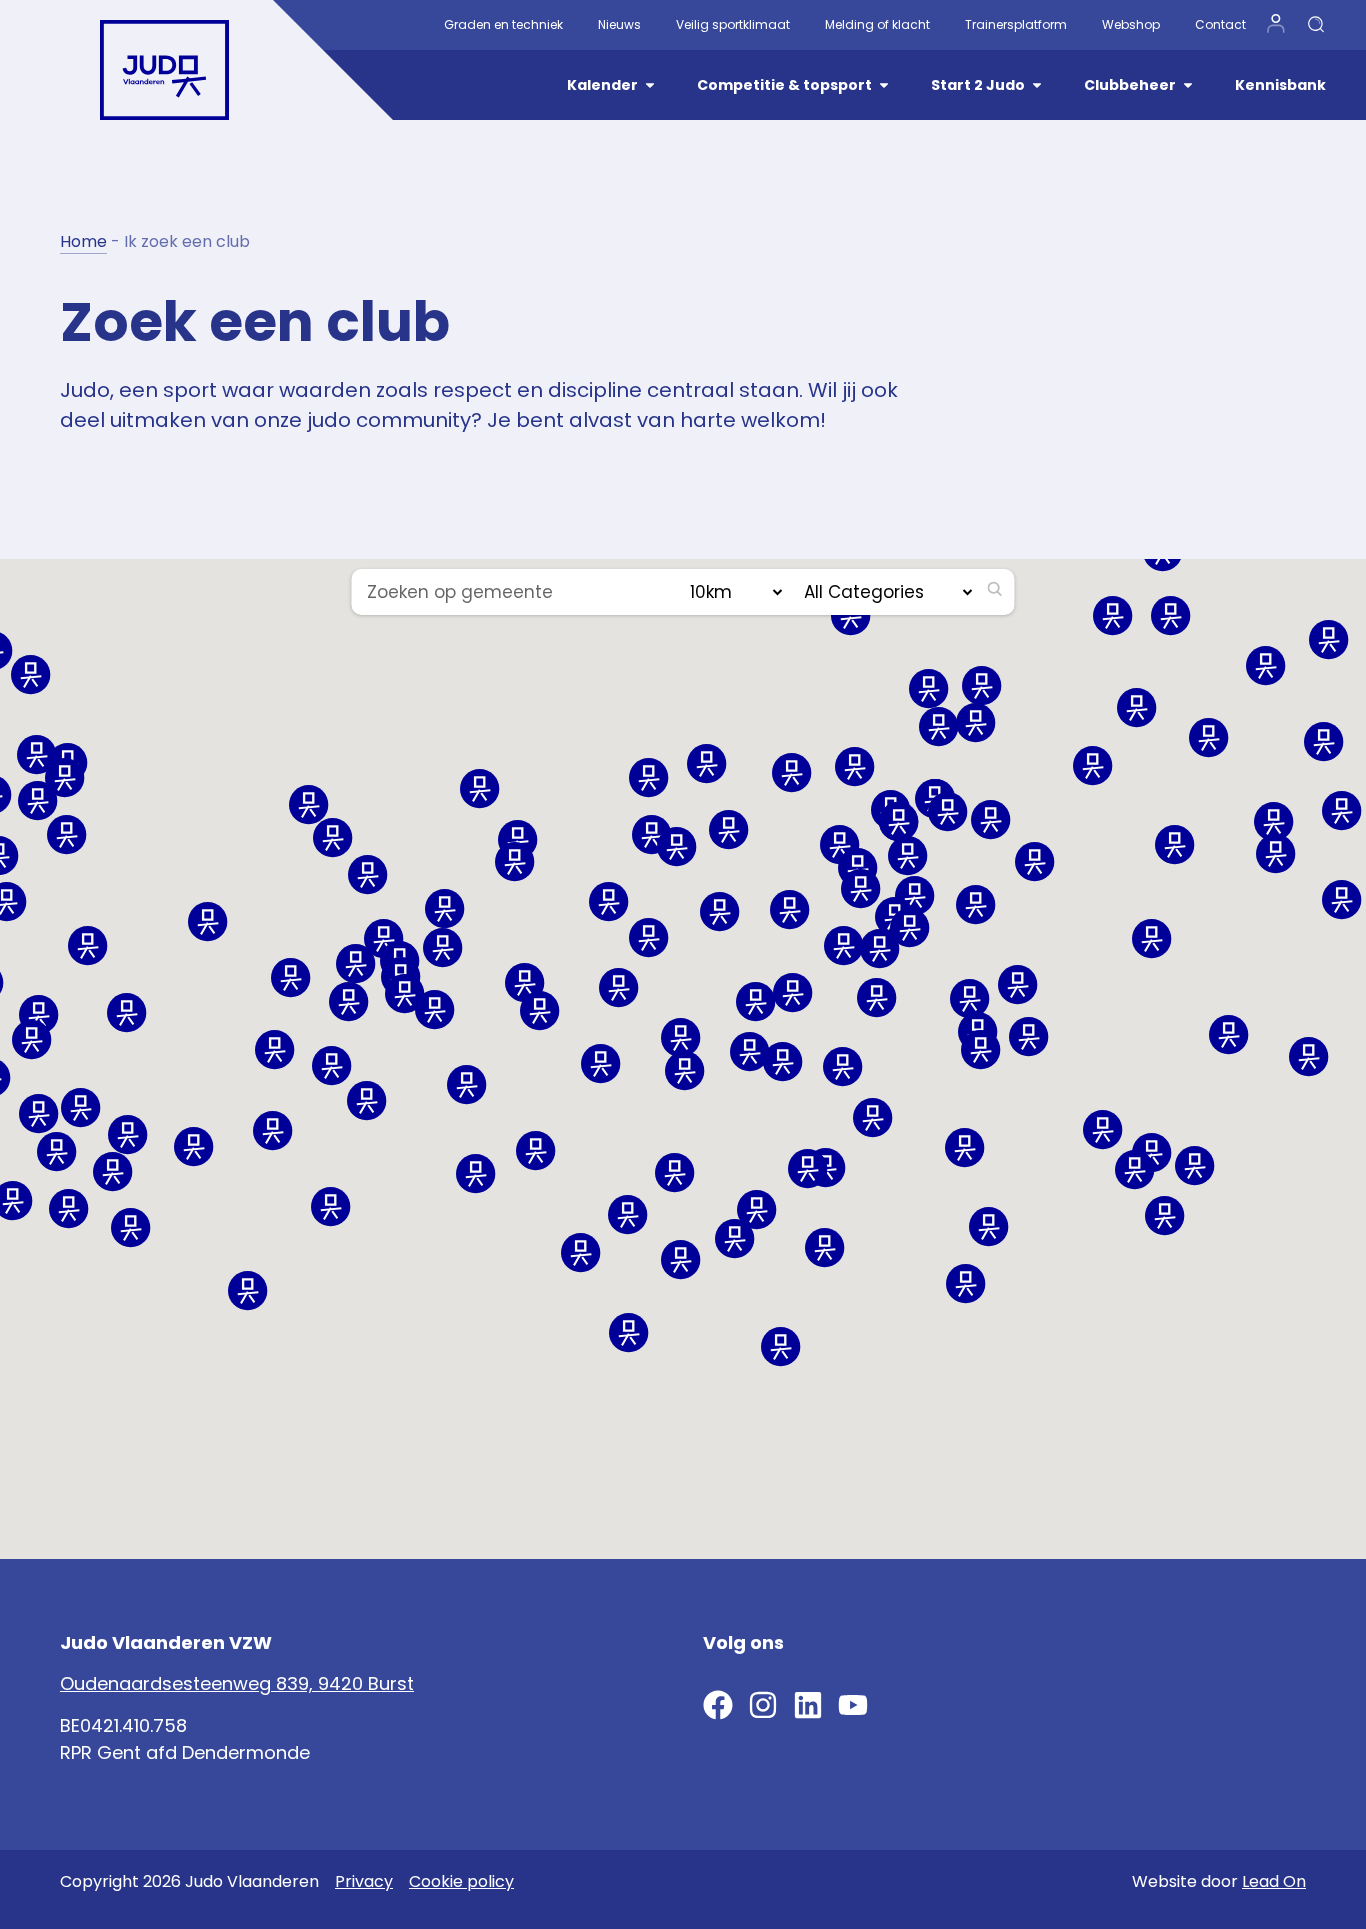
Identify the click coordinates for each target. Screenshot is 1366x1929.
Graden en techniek (503, 24)
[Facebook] (718, 1705)
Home (83, 241)
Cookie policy (461, 1881)
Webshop (1131, 24)
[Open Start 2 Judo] (1037, 85)
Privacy (364, 1881)
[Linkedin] (808, 1705)
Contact (1220, 24)
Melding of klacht (877, 24)
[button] (861, 889)
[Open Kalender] (650, 85)
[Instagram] (763, 1705)
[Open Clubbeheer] (1188, 85)
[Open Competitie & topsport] (884, 85)
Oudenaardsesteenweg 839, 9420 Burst (237, 1683)
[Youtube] (853, 1705)
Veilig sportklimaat (733, 24)
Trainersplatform (1016, 24)
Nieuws (619, 24)
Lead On (1274, 1881)
